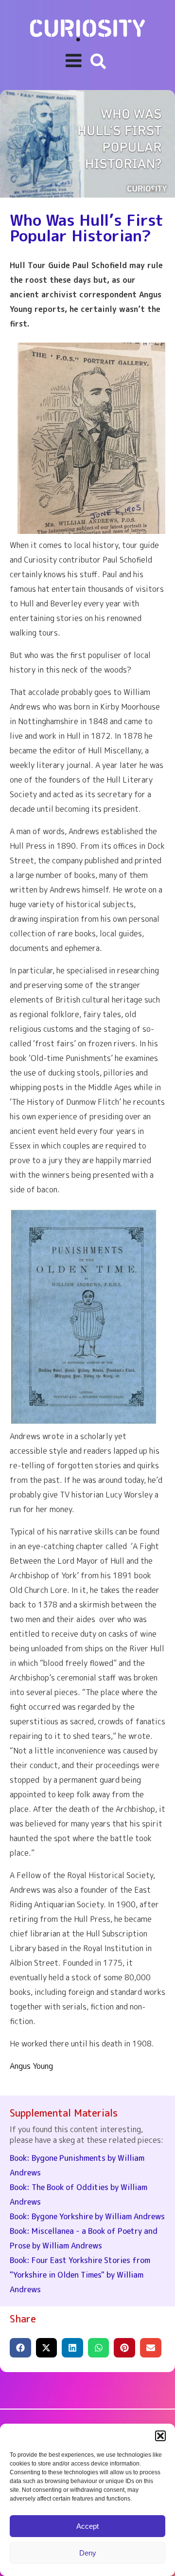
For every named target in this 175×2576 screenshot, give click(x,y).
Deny (88, 2553)
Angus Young (31, 2066)
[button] (160, 2436)
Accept (87, 2526)
